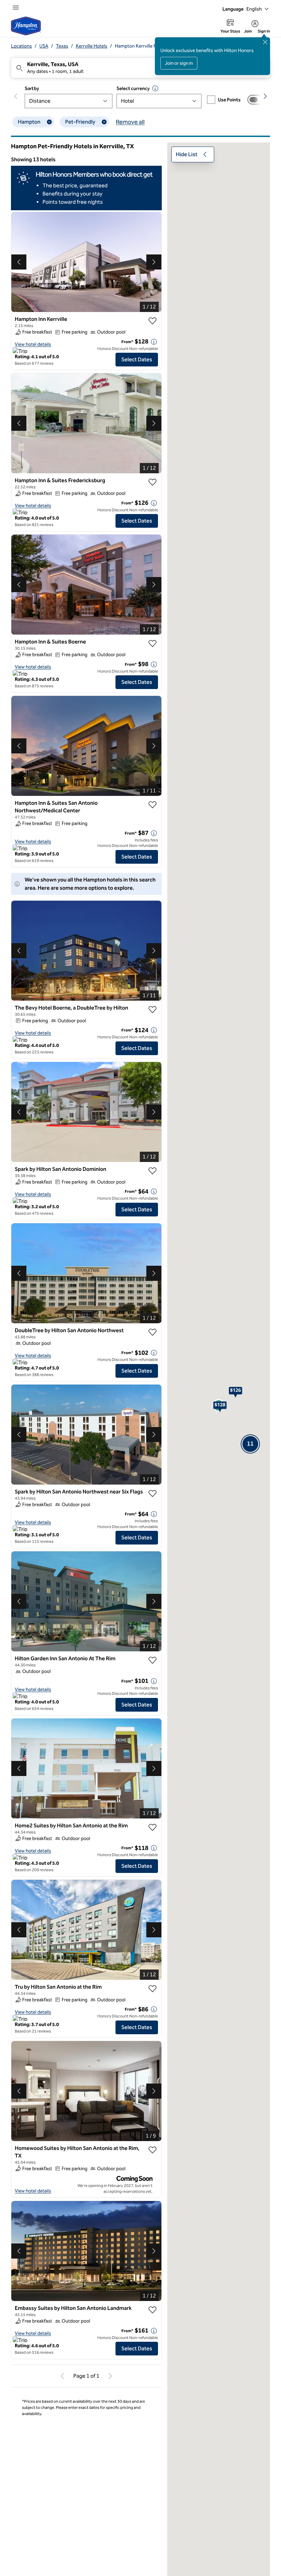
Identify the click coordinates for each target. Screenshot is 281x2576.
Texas (62, 46)
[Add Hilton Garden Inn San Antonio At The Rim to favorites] (152, 1660)
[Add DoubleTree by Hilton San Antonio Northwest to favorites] (152, 1332)
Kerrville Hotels (91, 46)
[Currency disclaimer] (155, 88)
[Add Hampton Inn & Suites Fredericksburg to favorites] (152, 482)
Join (248, 31)
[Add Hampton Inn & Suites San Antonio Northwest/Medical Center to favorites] (152, 805)
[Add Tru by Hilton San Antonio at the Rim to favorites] (152, 1989)
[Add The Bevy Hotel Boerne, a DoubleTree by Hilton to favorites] (152, 1010)
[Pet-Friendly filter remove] (104, 122)
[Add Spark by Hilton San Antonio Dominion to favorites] (152, 1171)
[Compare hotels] (256, 100)
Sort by (32, 89)
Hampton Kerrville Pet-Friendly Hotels (154, 46)
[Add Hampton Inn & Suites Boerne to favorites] (152, 643)
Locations (21, 46)
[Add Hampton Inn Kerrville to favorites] (152, 321)
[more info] (154, 342)
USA (44, 46)
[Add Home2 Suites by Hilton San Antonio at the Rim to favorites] (152, 1827)
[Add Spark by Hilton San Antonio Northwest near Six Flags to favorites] (152, 1493)
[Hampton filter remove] (49, 122)
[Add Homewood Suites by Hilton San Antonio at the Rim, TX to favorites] (152, 2150)
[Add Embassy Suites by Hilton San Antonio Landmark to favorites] (152, 2310)
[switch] (256, 100)
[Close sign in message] (265, 42)
